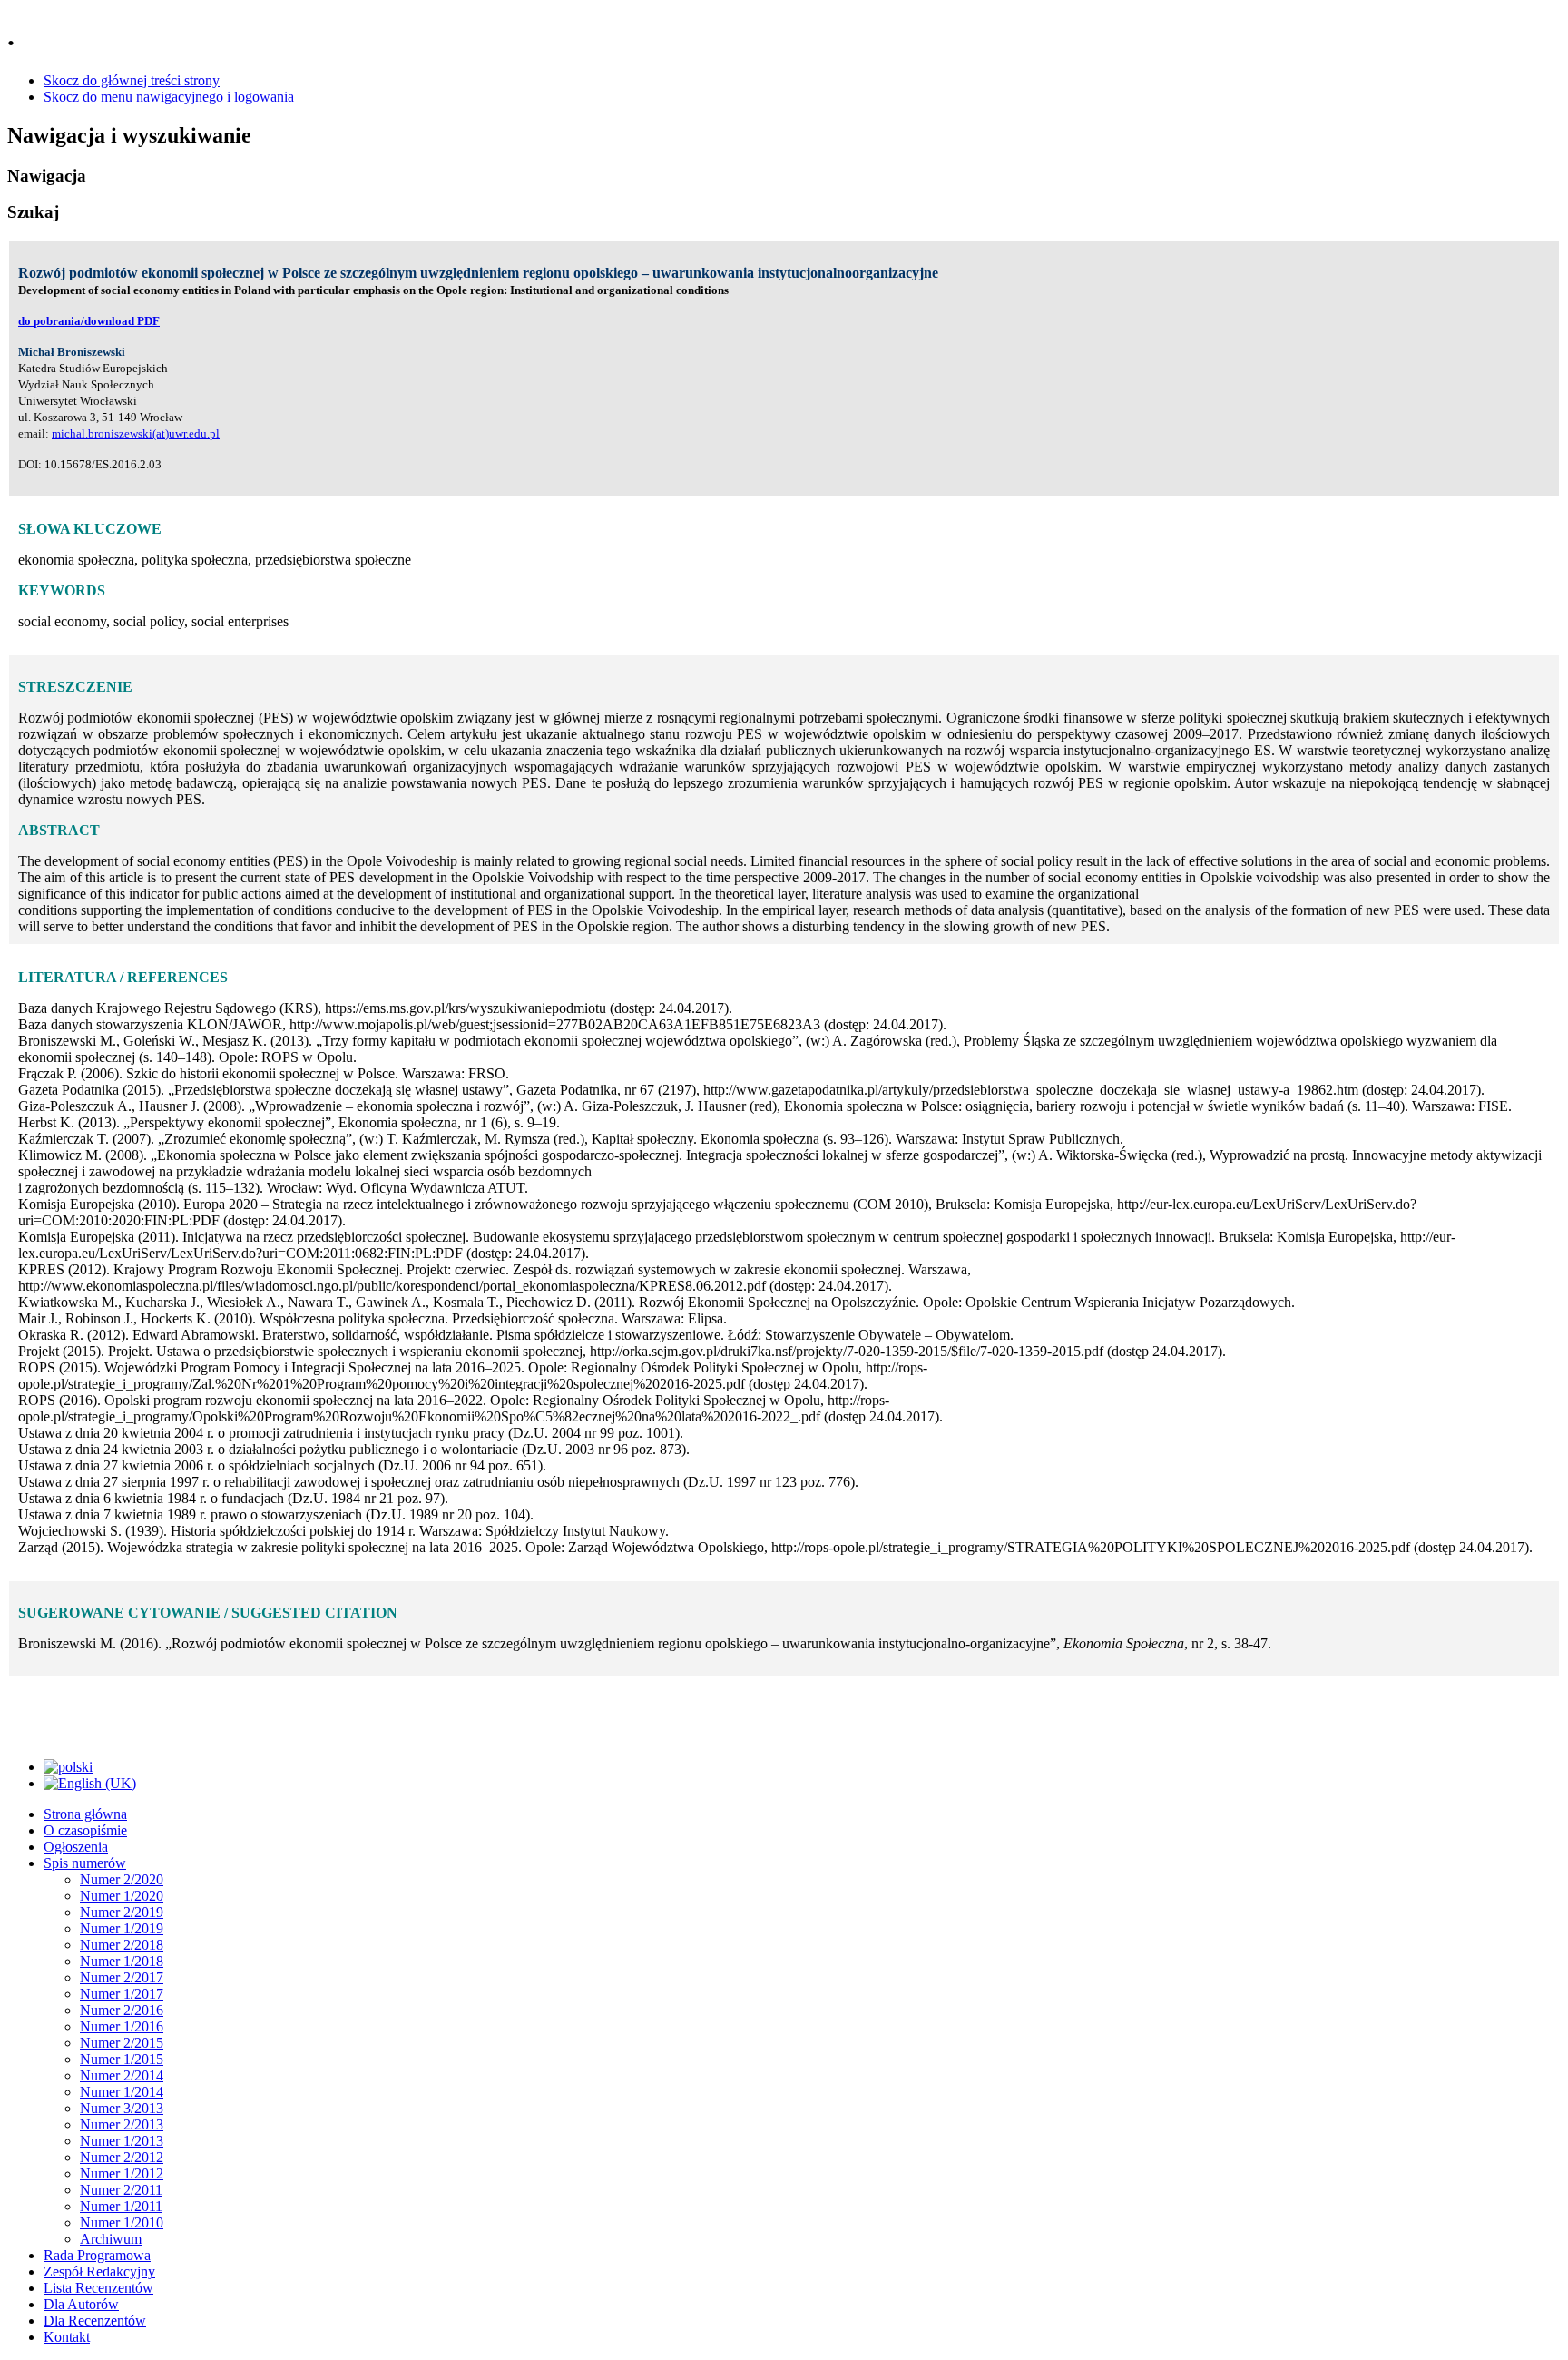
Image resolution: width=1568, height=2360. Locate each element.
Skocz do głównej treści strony (132, 80)
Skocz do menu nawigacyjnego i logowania (169, 97)
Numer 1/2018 (122, 1961)
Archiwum (111, 2239)
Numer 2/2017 (122, 1977)
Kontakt (67, 2337)
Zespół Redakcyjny (99, 2271)
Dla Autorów (81, 2304)
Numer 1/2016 (122, 2026)
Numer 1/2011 (121, 2206)
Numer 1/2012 (122, 2173)
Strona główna (85, 1814)
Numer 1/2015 (122, 2059)
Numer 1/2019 (122, 1928)
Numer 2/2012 (122, 2157)
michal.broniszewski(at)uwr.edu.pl (136, 433)
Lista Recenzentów (98, 2288)
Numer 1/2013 (122, 2141)
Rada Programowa (97, 2255)
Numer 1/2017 (122, 1994)
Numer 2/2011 (121, 2190)
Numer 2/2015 (122, 2043)
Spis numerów (85, 1863)
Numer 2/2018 (122, 1945)
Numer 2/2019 (122, 1912)
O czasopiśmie (85, 1830)
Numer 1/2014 (122, 2092)
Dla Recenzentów (95, 2321)
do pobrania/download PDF (89, 321)
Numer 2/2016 (122, 2010)
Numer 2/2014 (122, 2075)
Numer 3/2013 (122, 2108)
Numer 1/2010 (122, 2222)
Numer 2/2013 (122, 2124)
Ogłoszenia (76, 1847)
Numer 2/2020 (122, 1879)
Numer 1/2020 (122, 1896)
